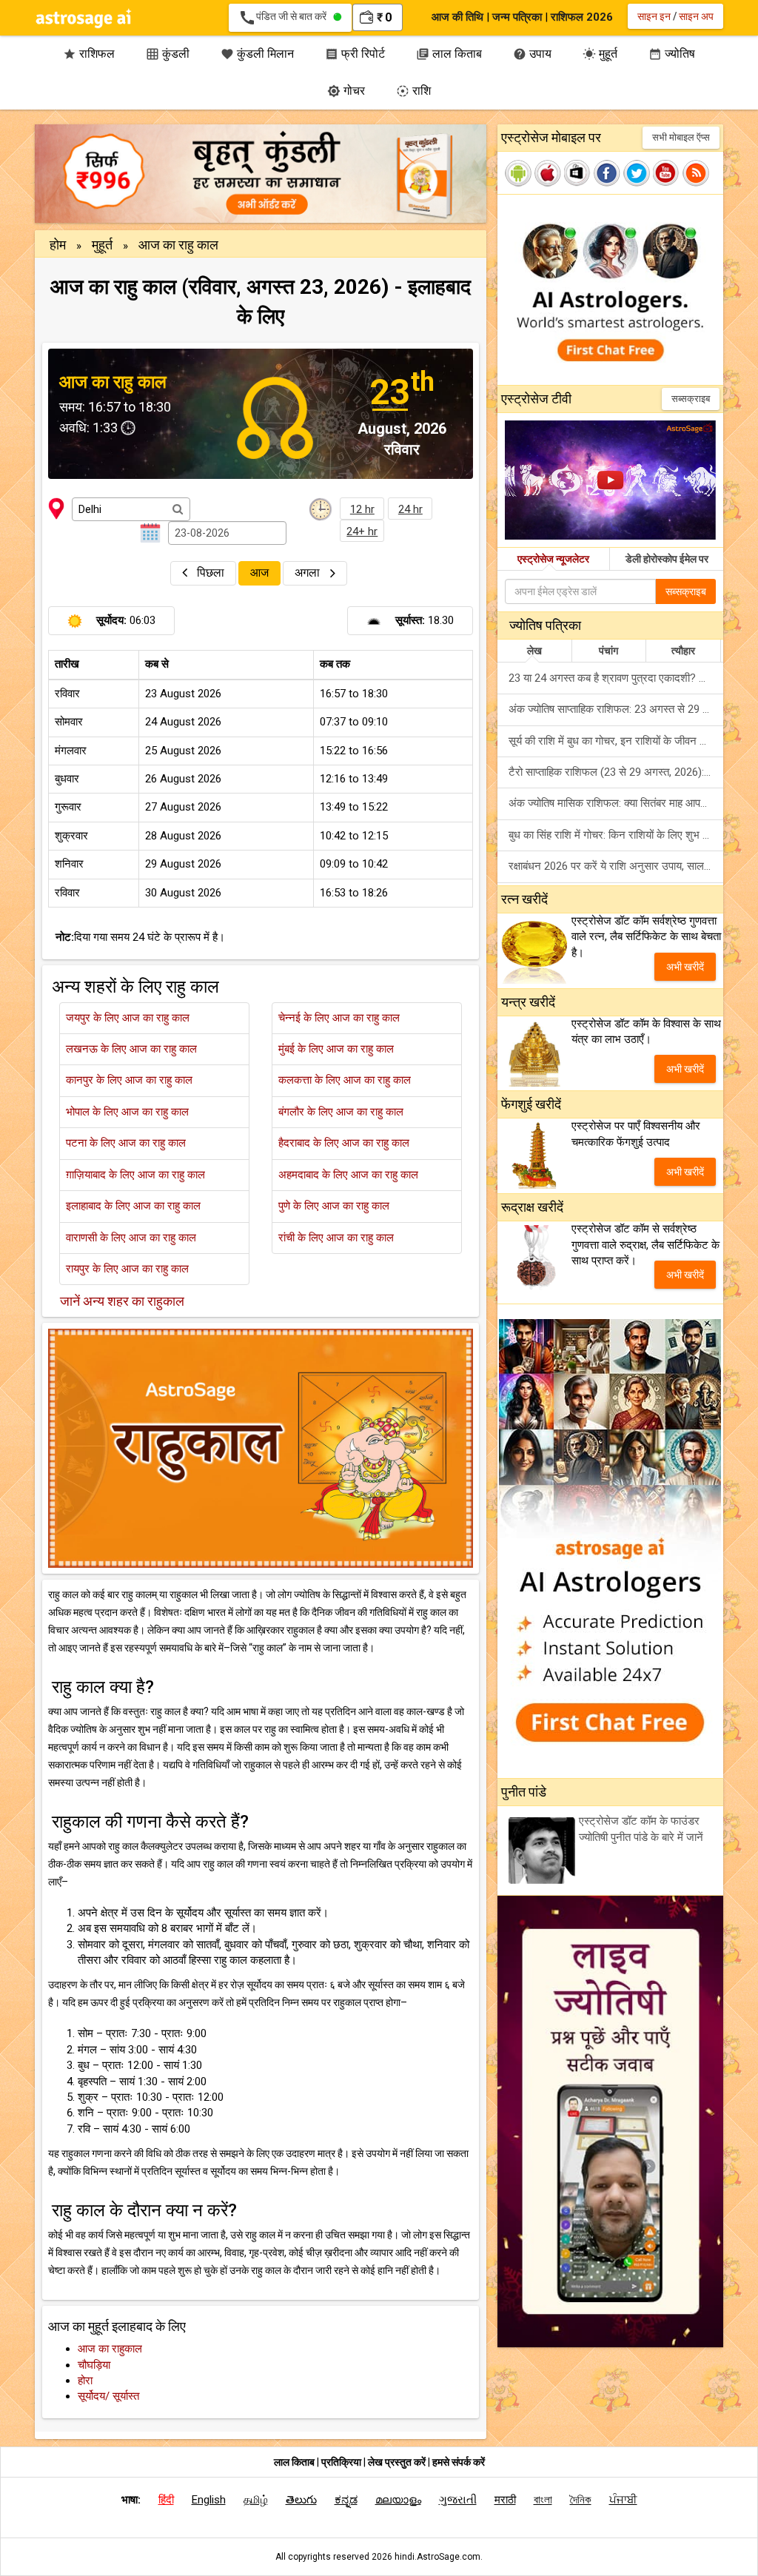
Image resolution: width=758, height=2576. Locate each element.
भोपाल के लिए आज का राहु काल (127, 1112)
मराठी (505, 2500)
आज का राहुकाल (110, 2349)
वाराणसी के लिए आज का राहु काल (131, 1238)
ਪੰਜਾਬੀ (623, 2500)
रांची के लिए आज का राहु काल (336, 1238)
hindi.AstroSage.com (437, 2557)
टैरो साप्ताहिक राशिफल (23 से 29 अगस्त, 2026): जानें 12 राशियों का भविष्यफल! (616, 772)
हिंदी (166, 2500)
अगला (309, 573)
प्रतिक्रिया (342, 2462)
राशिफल (89, 54)
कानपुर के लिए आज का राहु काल (129, 1080)
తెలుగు (301, 2500)
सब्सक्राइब (691, 399)
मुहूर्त (600, 54)
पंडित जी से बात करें (286, 18)
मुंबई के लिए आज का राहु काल (336, 1049)
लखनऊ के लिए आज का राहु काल (131, 1049)
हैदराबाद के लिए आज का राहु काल (344, 1143)
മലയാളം (398, 2500)
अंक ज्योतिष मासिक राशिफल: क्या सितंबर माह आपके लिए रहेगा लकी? (616, 803)
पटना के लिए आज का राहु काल (126, 1143)
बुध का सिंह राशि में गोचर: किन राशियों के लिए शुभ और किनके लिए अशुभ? (616, 835)
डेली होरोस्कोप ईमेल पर (667, 559)
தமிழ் (256, 2500)
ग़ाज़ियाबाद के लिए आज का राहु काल (135, 1175)
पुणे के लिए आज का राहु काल (334, 1206)
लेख (534, 651)
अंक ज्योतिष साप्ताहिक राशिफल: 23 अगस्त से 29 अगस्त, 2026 (616, 709)
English (209, 2500)
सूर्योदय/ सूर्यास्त (108, 2396)
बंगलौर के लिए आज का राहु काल (341, 1112)
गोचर (346, 91)
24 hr (410, 509)
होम (59, 245)
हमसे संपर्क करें (459, 2462)
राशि (413, 91)
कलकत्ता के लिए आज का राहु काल (345, 1080)
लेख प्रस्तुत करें (398, 2462)
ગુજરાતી (458, 2500)
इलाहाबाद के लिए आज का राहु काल (133, 1206)
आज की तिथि (457, 17)
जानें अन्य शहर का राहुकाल (122, 1301)
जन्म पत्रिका (517, 17)
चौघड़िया (94, 2365)
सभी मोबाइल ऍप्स (681, 137)
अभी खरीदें (685, 967)
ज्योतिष (672, 54)
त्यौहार (683, 651)
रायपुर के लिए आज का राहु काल (127, 1269)
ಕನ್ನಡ (346, 2500)
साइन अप (696, 16)
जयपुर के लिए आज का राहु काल (128, 1018)
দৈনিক (581, 2500)
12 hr (362, 509)
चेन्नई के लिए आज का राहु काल (339, 1018)
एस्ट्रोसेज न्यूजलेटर (553, 559)
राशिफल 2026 (582, 17)
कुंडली (168, 54)
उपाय (532, 54)
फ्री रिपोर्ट (355, 54)
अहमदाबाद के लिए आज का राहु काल (348, 1175)
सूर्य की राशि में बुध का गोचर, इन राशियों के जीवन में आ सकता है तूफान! (616, 741)
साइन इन (654, 16)
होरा (85, 2381)
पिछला (211, 573)
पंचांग (608, 651)
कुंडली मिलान (257, 54)
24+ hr (362, 531)
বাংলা (543, 2500)
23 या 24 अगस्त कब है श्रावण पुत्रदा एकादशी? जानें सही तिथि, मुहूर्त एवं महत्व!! (616, 678)
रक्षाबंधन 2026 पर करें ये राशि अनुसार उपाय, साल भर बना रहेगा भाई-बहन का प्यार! (616, 866)
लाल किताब (449, 54)
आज (259, 573)
